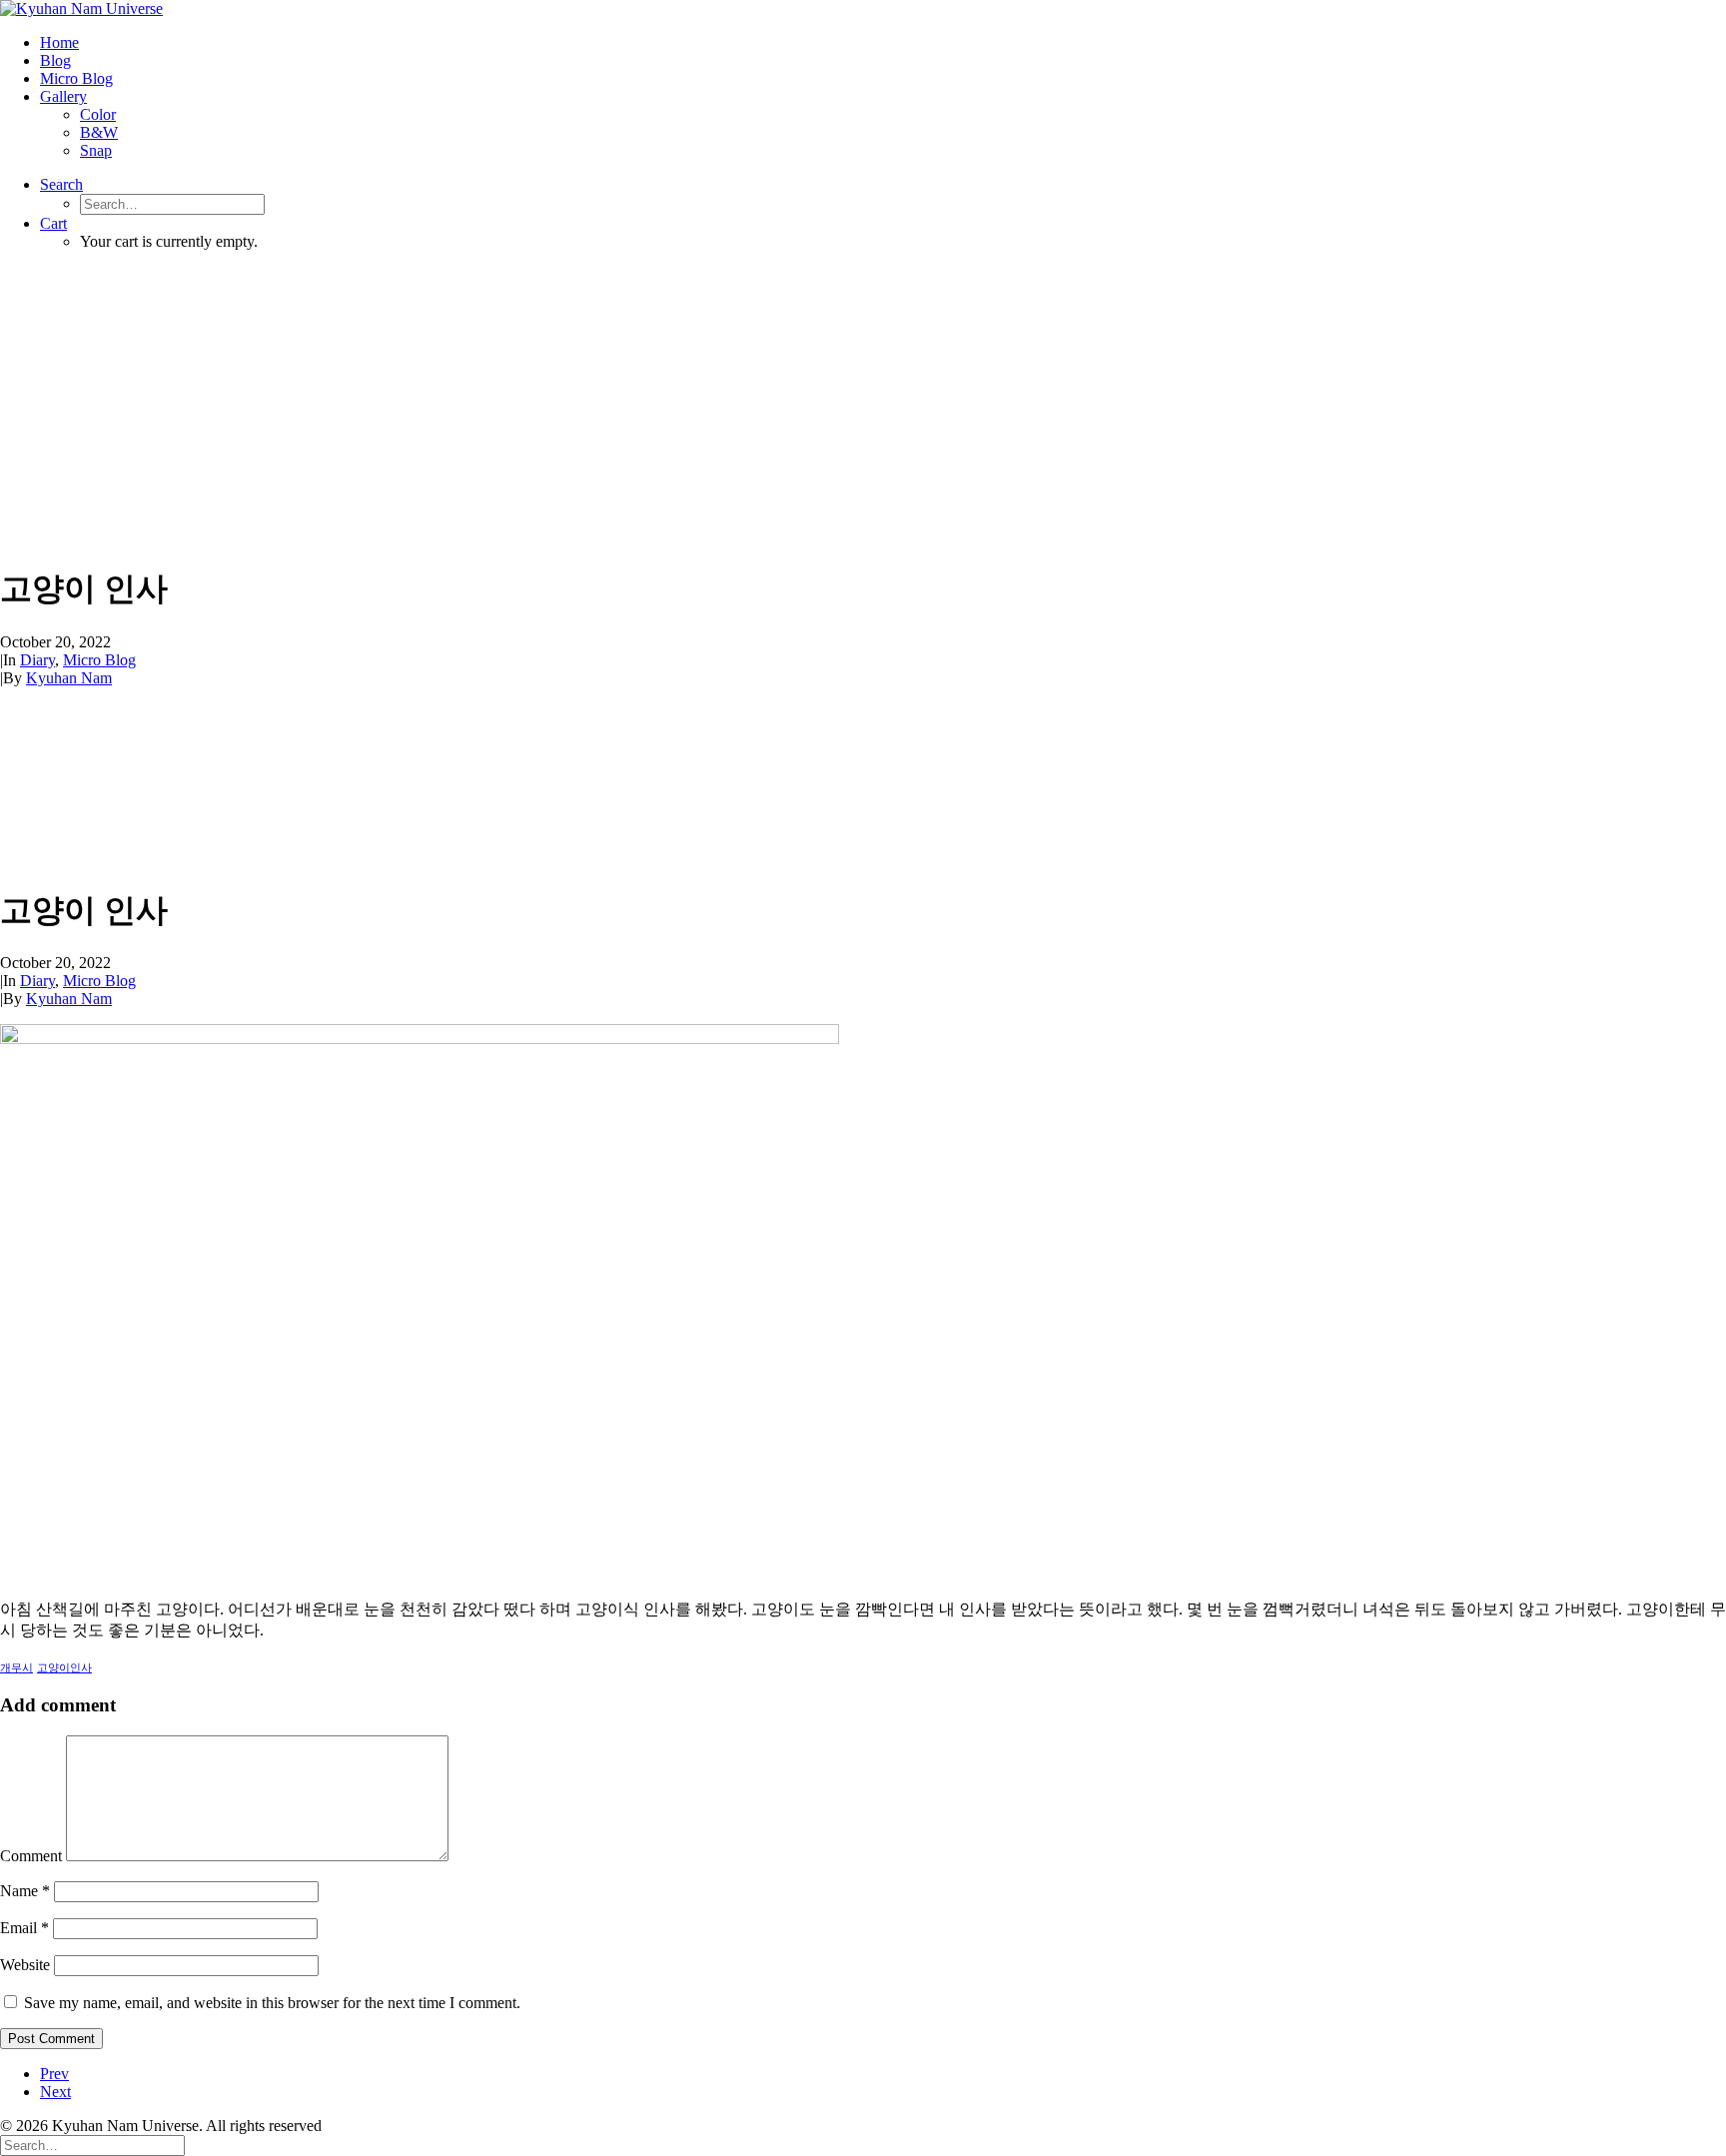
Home (59, 42)
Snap (96, 150)
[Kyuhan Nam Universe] (863, 9)
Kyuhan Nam (69, 678)
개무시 (16, 1667)
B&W (99, 132)
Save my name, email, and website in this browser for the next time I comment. (272, 2003)
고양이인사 (64, 1667)
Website (25, 1965)
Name (25, 1891)
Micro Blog (76, 78)
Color (98, 114)
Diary (37, 660)
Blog (55, 60)
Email (24, 1928)
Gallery (63, 96)
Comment (31, 1856)
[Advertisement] (863, 407)
